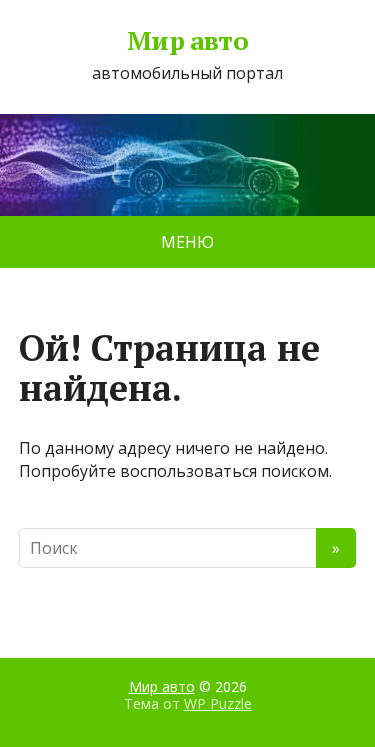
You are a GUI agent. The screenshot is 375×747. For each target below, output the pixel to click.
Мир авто (188, 41)
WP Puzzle (218, 703)
